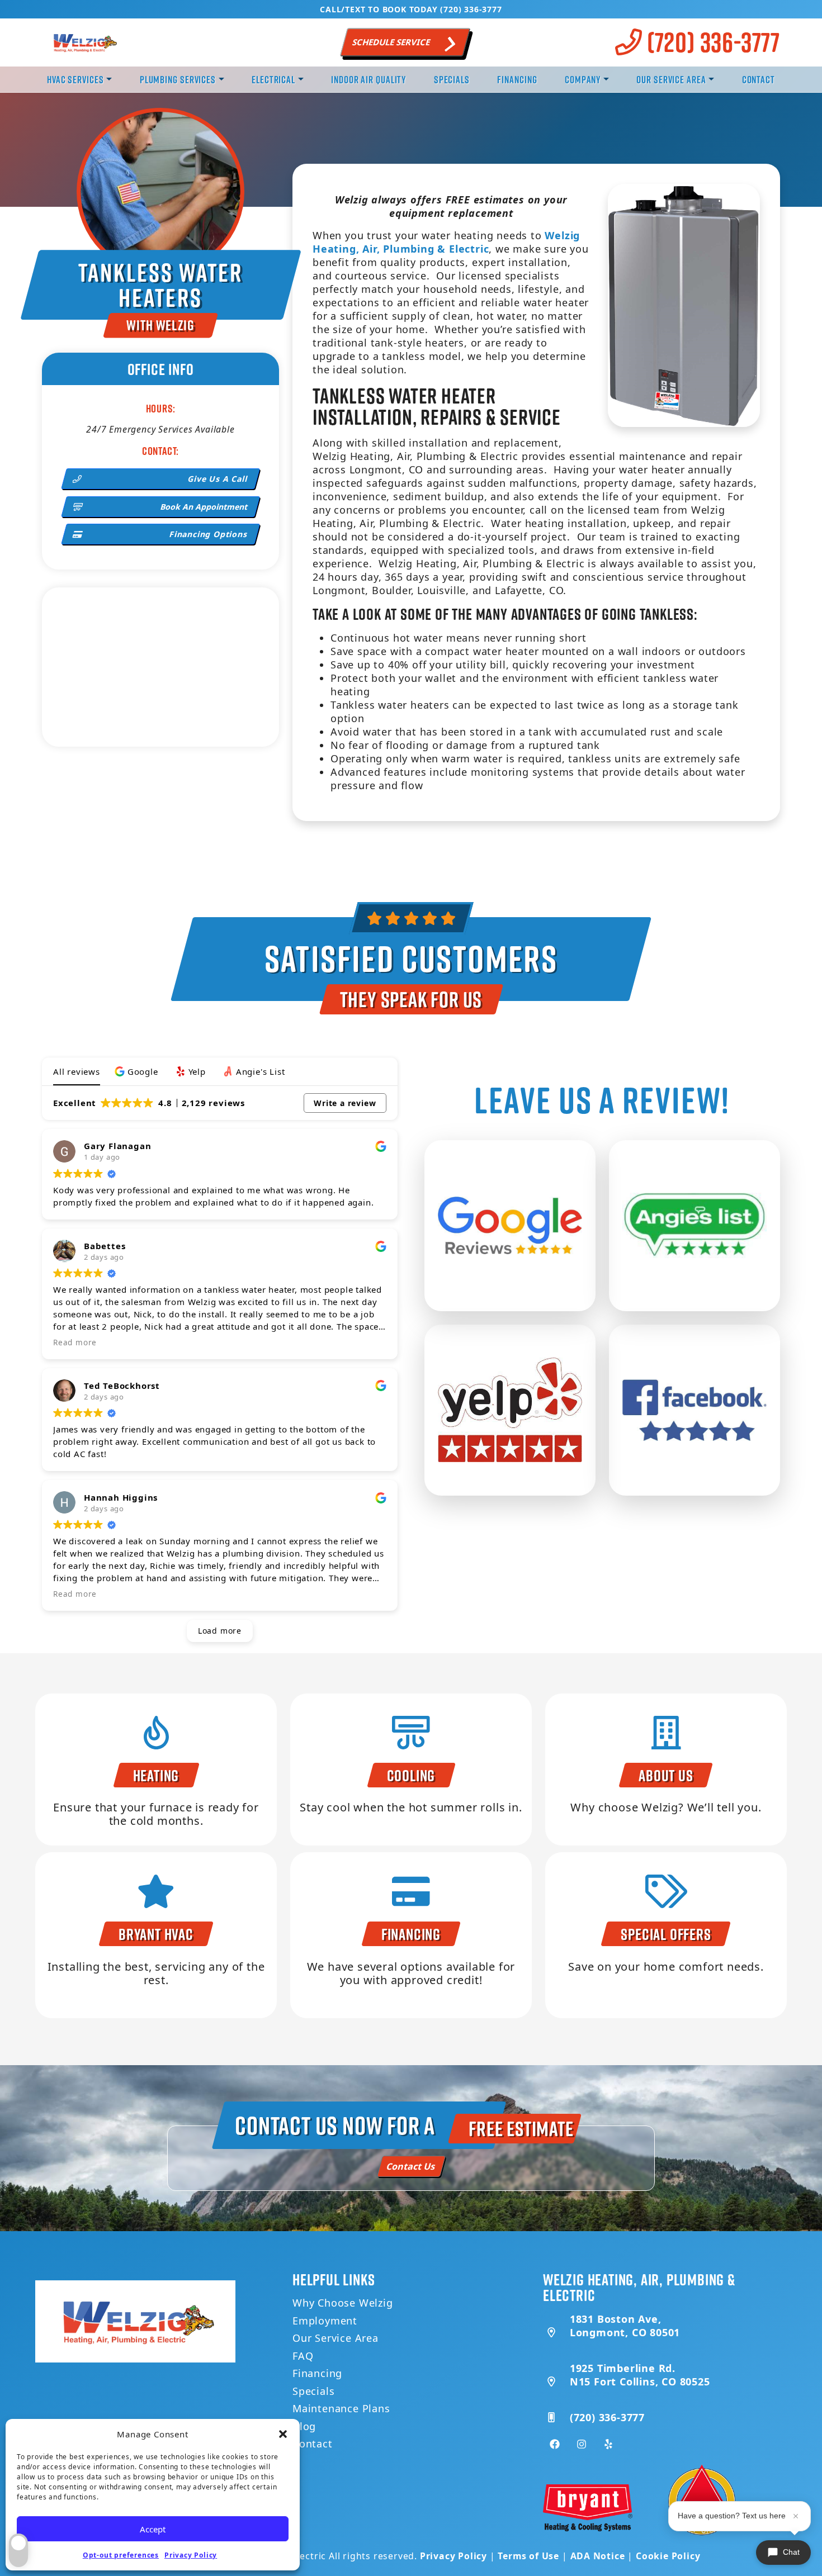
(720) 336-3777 (711, 42)
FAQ (303, 2356)
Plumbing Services (178, 79)
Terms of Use (528, 2556)
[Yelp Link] (608, 2444)
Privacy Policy (191, 2555)
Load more (220, 1631)
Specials (452, 79)
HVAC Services (75, 79)
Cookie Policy (668, 2556)
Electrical (273, 79)
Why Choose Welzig (343, 2303)
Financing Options (209, 534)
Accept (153, 2529)
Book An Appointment (204, 507)
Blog (304, 2426)
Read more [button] (75, 1342)
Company (583, 79)
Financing (517, 79)
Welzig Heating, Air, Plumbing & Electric (446, 242)
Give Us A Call (218, 479)
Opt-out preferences (121, 2555)
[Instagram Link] (582, 2444)
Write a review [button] (345, 1103)
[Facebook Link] (555, 2444)
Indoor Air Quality (369, 79)
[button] (283, 2434)
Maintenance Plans (341, 2408)
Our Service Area (671, 79)
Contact (759, 79)
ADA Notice (598, 2556)
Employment (325, 2321)
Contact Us (411, 2166)
